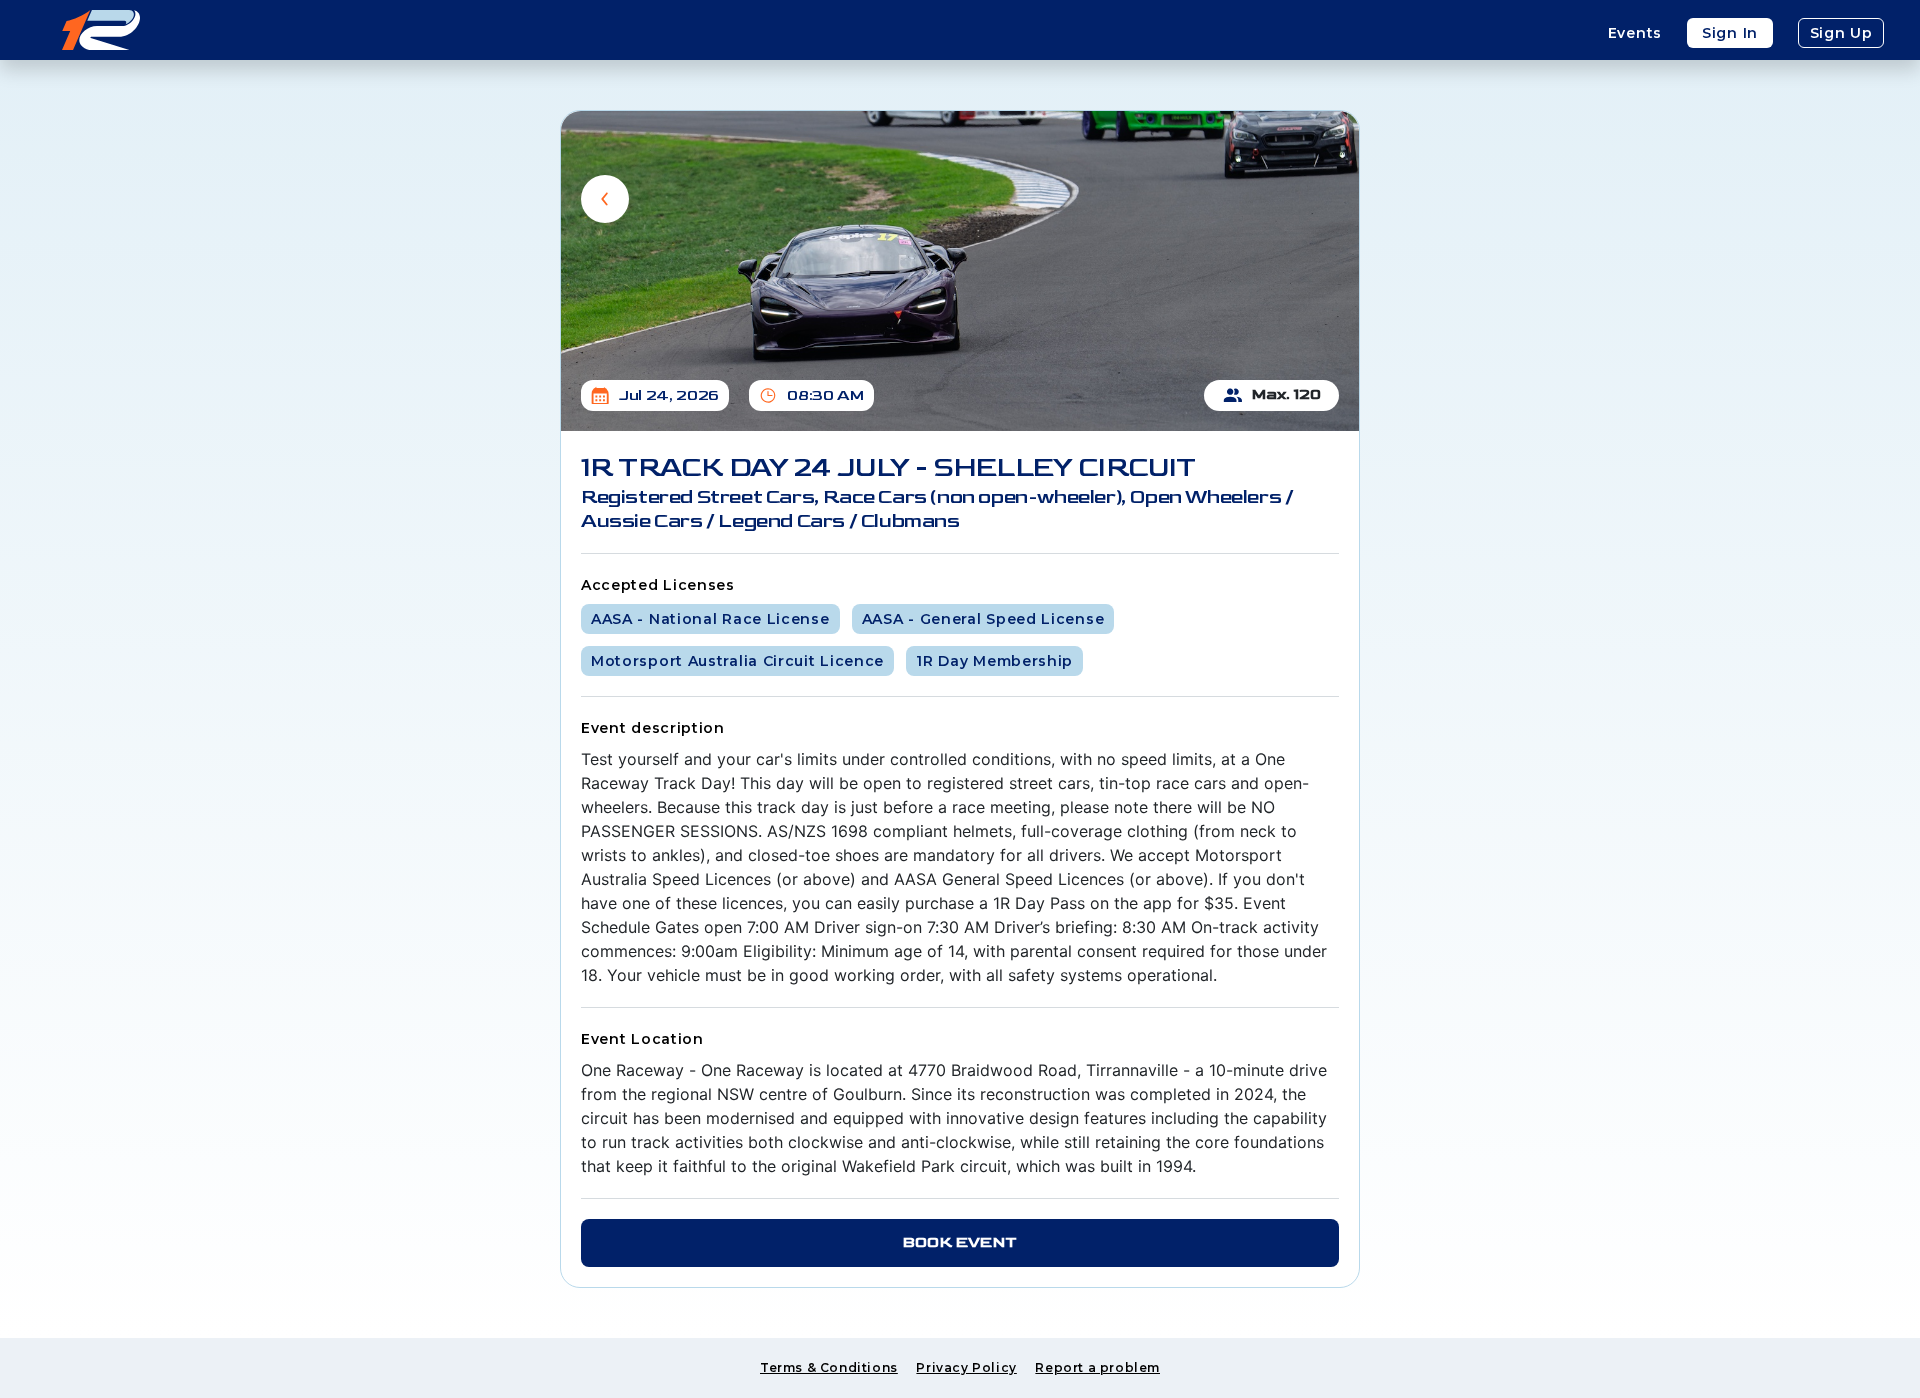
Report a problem (1097, 1367)
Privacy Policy (966, 1367)
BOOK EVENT (960, 1242)
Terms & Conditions (829, 1367)
